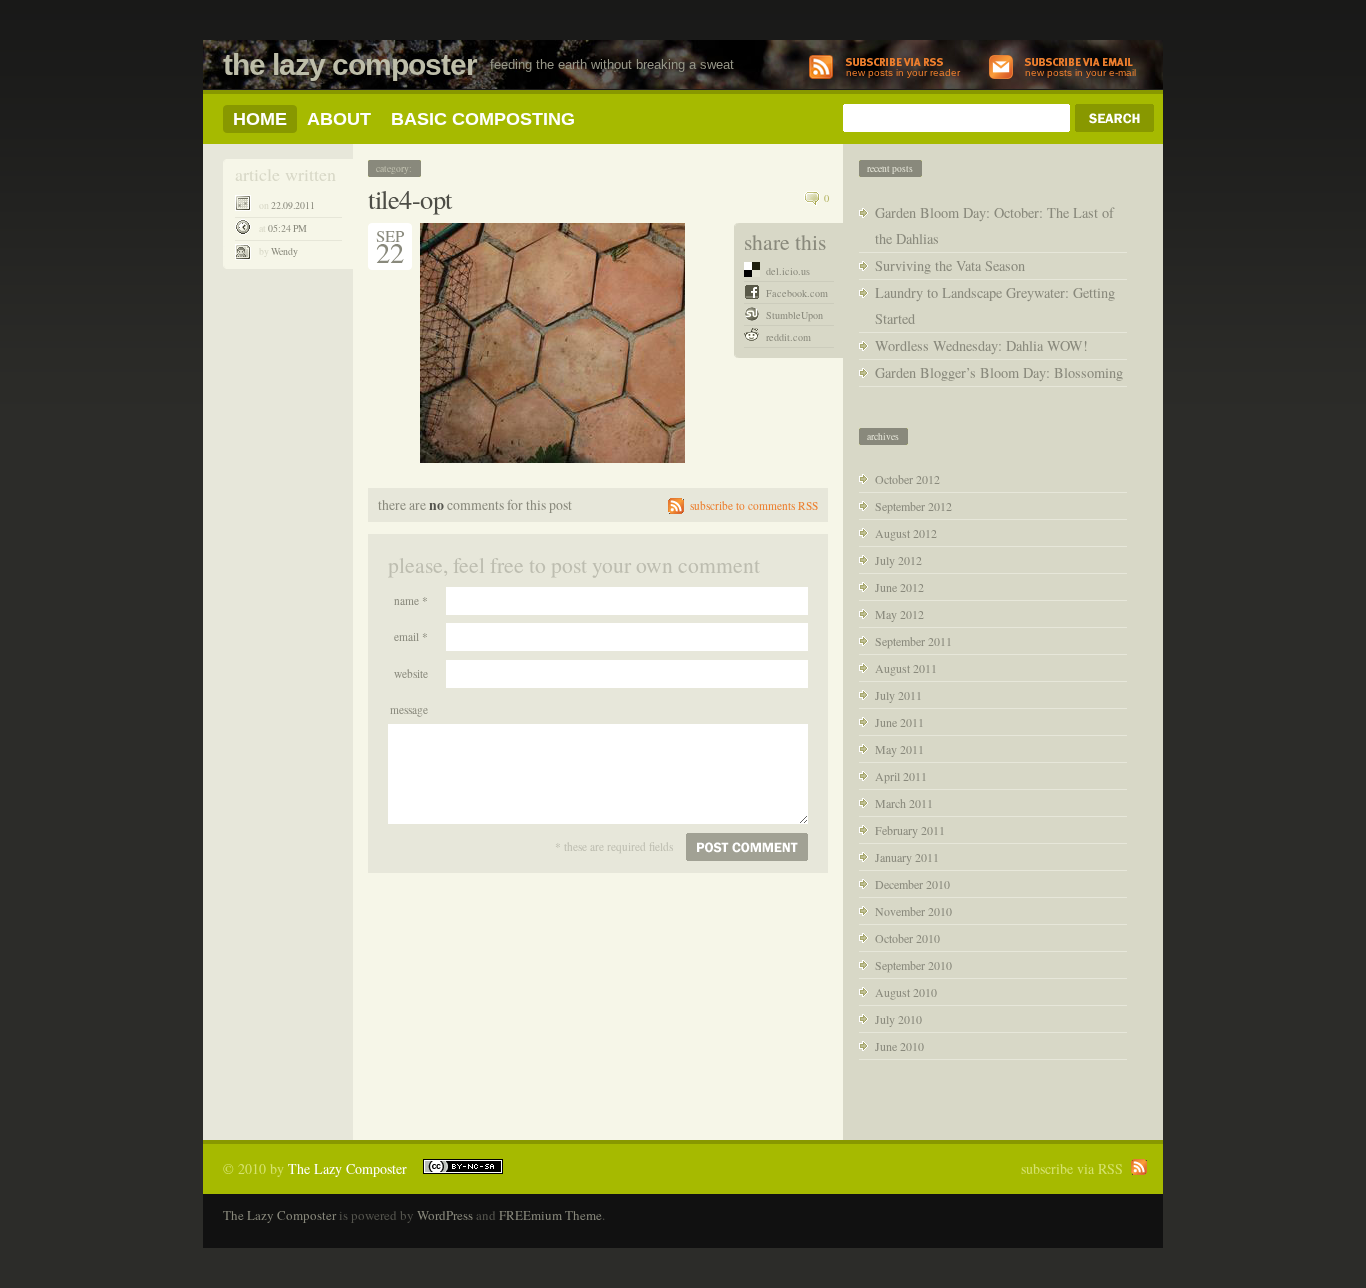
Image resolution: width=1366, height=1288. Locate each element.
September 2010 (913, 965)
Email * (411, 636)
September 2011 (913, 641)
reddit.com (788, 337)
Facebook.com (797, 293)
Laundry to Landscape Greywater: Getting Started (995, 305)
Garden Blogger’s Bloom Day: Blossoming (999, 372)
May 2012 (899, 614)
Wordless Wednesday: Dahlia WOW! (981, 345)
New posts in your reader (903, 72)
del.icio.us (788, 271)
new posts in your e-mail (1080, 72)
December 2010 (912, 884)
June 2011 (899, 722)
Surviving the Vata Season (950, 265)
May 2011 (899, 749)
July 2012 (898, 560)
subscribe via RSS (1072, 1168)
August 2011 (906, 668)
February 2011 (910, 830)
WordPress (445, 1215)
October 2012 (907, 479)
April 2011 (901, 776)
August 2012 (906, 533)
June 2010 (899, 1046)
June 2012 (899, 587)
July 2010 (898, 1019)
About (339, 119)
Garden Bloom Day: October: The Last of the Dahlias (994, 225)
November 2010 (913, 911)
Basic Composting (483, 119)
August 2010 (906, 992)
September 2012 (913, 506)
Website (411, 673)
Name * (411, 600)
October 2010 (907, 938)
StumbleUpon (794, 315)
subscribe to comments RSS (754, 505)
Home (260, 119)
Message (409, 709)
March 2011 (904, 803)
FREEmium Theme (550, 1215)
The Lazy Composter (350, 64)
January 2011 (907, 857)
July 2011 (898, 695)
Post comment (747, 847)
